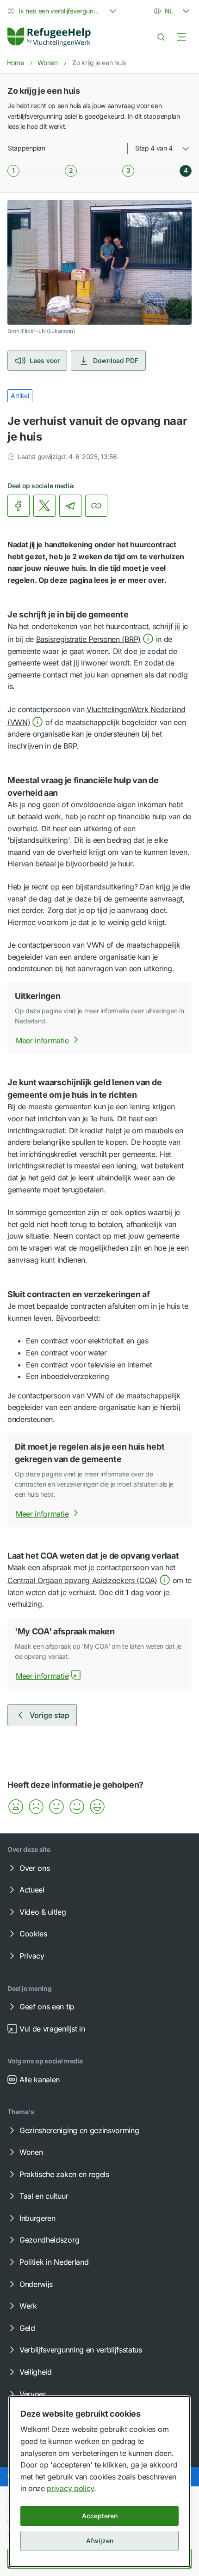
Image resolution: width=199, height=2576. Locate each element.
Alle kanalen (40, 2080)
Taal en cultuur (44, 2196)
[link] (49, 37)
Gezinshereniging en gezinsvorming (79, 2130)
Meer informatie (42, 1040)
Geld (27, 2328)
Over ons (34, 1868)
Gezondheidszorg (49, 2240)
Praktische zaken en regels (64, 2174)
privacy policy (70, 2488)
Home (16, 63)
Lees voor (45, 360)
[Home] (49, 37)
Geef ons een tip (47, 2007)
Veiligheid (36, 2372)
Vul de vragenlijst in (52, 2029)
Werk (28, 2306)
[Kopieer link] (96, 506)
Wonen (47, 63)
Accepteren (100, 2516)
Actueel (32, 1890)
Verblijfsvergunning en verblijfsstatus (81, 2350)
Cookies (33, 1934)
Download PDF (116, 360)
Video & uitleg (43, 1912)
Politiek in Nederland (54, 2262)
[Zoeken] (161, 37)
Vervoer (33, 2394)
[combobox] (63, 11)
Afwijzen (100, 2541)
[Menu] (181, 37)
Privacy (32, 1956)
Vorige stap (50, 1715)
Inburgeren (37, 2218)
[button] (95, 639)
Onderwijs (36, 2284)
